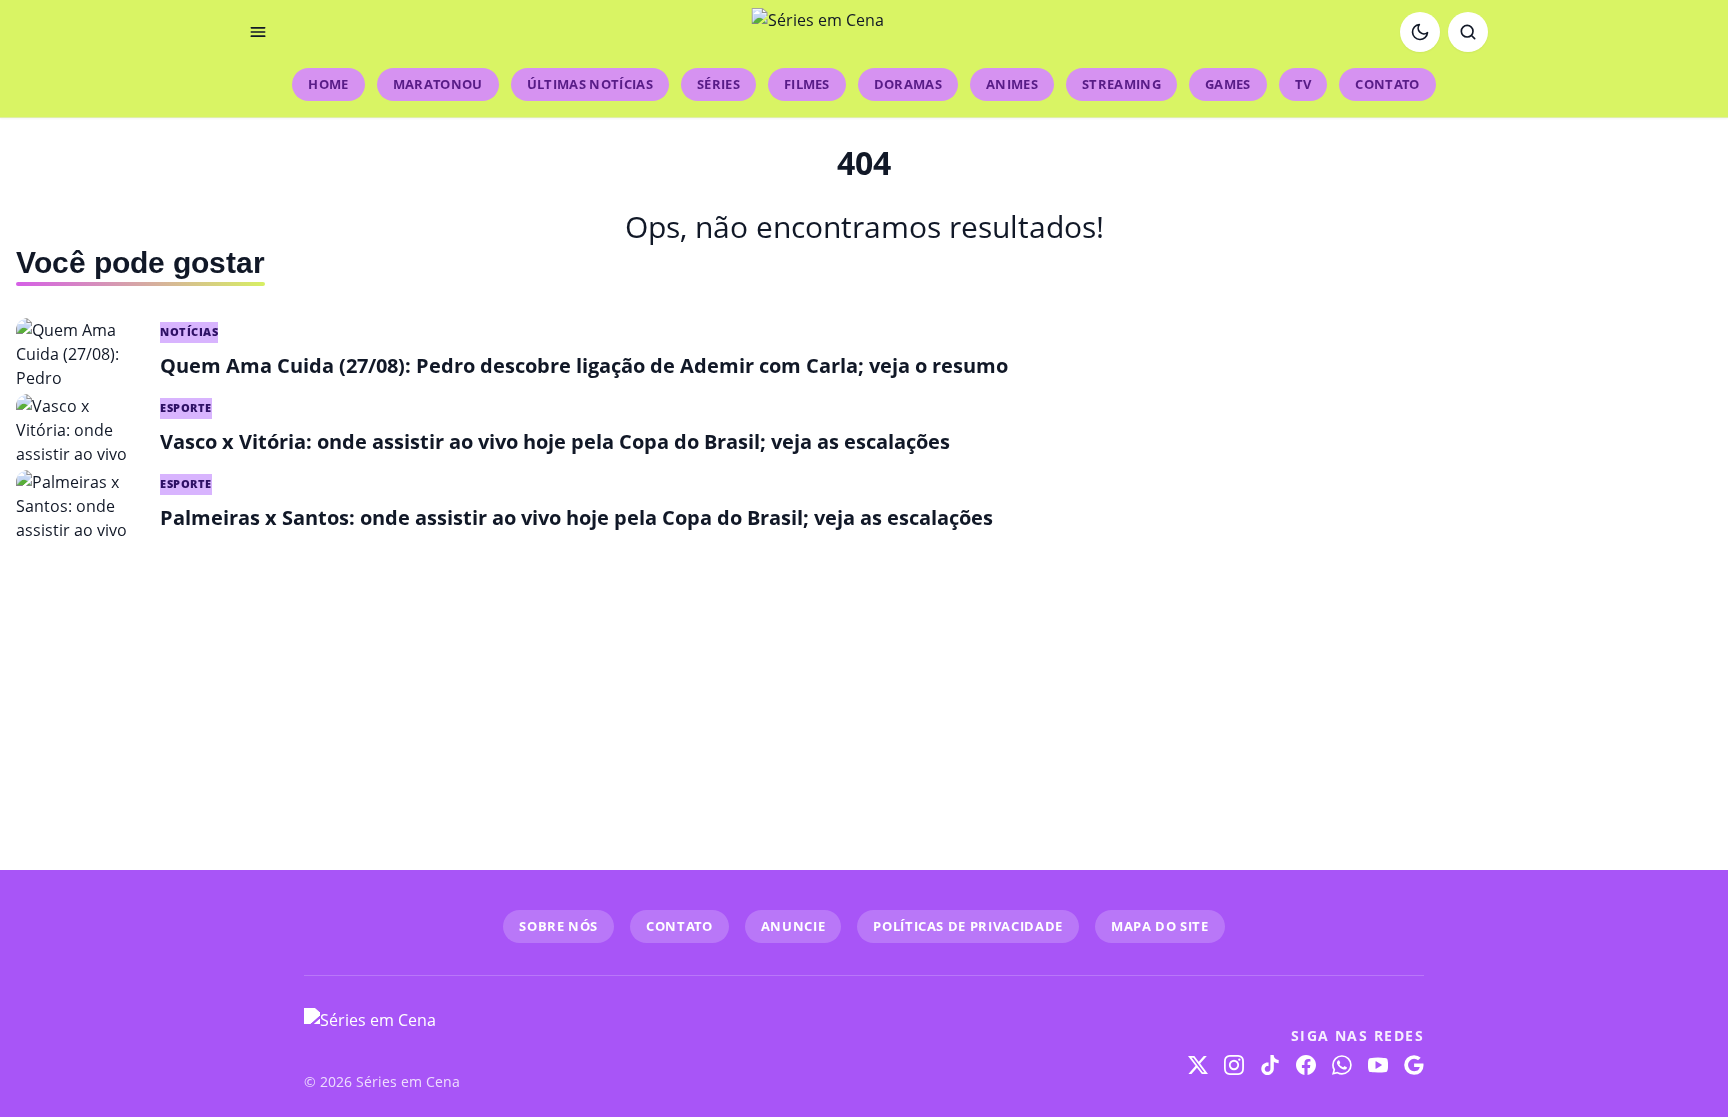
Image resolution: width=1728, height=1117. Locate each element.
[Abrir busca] (1468, 32)
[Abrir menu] (258, 32)
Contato (1387, 84)
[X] (1198, 1065)
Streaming (1121, 84)
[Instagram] (1234, 1065)
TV (1303, 84)
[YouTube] (1378, 1065)
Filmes (807, 84)
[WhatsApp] (1342, 1065)
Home (328, 84)
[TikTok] (1270, 1065)
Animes (1012, 84)
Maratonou (438, 84)
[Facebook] (1306, 1065)
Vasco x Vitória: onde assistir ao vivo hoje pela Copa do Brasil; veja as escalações (555, 441)
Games (1228, 84)
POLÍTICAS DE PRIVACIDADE (968, 926)
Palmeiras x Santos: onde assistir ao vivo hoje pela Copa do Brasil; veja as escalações (576, 517)
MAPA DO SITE (1160, 926)
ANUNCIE (793, 926)
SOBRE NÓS (558, 926)
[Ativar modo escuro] (1420, 32)
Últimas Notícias (590, 84)
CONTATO (679, 926)
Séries (718, 84)
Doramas (908, 84)
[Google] (1414, 1065)
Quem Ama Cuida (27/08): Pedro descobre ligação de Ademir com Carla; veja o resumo (584, 365)
